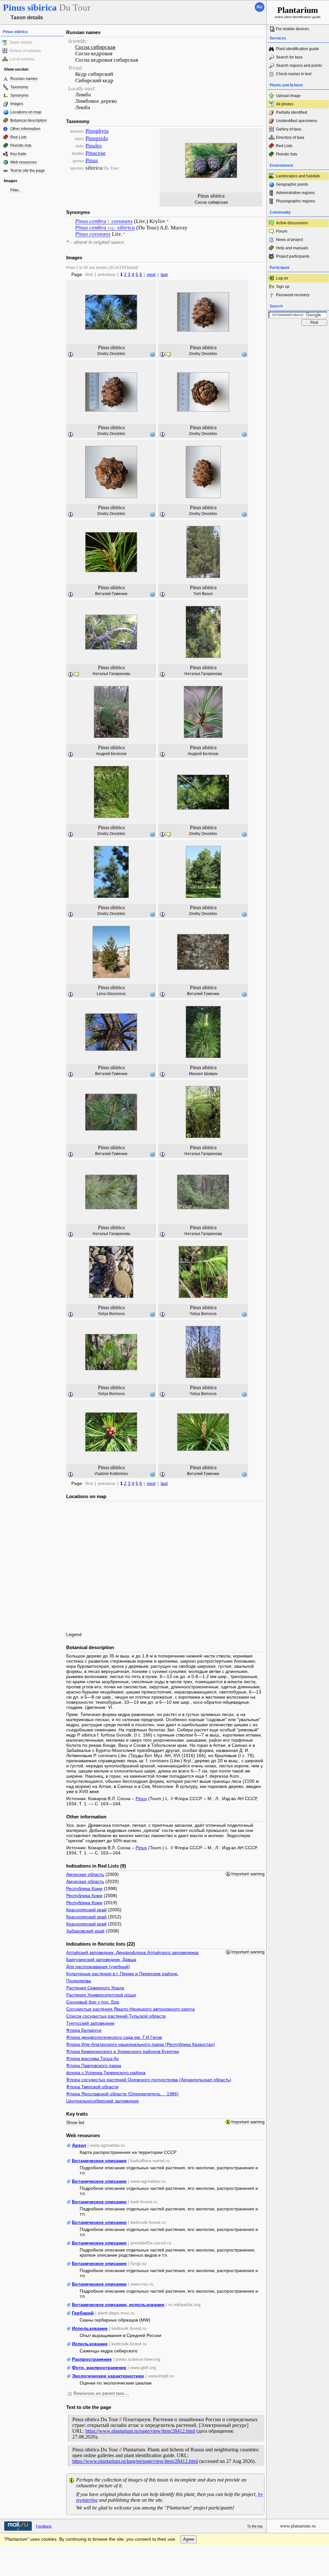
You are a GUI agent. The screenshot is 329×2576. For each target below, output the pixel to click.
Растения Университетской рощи (101, 1995)
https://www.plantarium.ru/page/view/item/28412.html (140, 2431)
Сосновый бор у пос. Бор (93, 2002)
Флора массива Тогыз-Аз (92, 2058)
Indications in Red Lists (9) (96, 1866)
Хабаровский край (85, 1931)
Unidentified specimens (297, 121)
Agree (189, 2539)
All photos (285, 104)
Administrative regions (295, 193)
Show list (75, 2122)
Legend (74, 1634)
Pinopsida (97, 138)
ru (260, 7)
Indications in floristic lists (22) (101, 1944)
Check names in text (294, 74)
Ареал (79, 2145)
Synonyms (19, 95)
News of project (289, 240)
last (164, 274)
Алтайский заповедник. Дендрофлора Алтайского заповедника (132, 1952)
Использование (90, 2328)
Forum (282, 231)
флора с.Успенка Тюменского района (106, 2073)
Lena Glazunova (111, 994)
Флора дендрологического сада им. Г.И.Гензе (114, 2037)
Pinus (92, 160)
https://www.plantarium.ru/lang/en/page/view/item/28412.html (135, 2461)
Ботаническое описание (99, 2161)
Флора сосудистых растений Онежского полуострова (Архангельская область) (149, 2080)
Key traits (18, 154)
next (151, 274)
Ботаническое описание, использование (118, 2305)
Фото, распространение (99, 2367)
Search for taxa (289, 57)
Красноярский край (86, 1910)
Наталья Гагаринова (111, 674)
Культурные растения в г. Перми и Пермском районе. (122, 1974)
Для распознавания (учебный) (98, 1967)
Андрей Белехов (111, 754)
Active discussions (292, 223)
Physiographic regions (296, 201)
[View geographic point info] (152, 354)
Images (17, 104)
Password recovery (293, 295)
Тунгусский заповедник (90, 2023)
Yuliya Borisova (111, 1314)
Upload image (288, 96)
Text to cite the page (28, 171)
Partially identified (292, 112)
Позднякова (79, 1981)
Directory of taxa (290, 138)
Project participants (293, 256)
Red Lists (18, 137)
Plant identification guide (298, 49)
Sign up (283, 287)
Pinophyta (97, 131)
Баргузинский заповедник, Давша (101, 1959)
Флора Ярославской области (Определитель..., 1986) (122, 2094)
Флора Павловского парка (94, 2065)
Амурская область (85, 1874)
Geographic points (292, 184)
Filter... (16, 190)
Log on (282, 278)
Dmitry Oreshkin (111, 354)
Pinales (94, 146)
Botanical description (29, 120)
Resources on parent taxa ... (101, 2394)
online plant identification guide (298, 12)
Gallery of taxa (289, 129)
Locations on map (26, 112)
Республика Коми (84, 1888)
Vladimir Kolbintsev (111, 1474)
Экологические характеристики (108, 2376)
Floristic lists (21, 146)
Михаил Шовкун (203, 1074)
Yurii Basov (203, 594)
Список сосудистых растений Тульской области (116, 2016)
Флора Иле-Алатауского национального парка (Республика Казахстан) (141, 2044)
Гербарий (83, 2313)
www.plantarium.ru (298, 2526)
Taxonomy (19, 87)
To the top (255, 2526)
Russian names (24, 79)
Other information (25, 129)
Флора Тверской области (92, 2087)
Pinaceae (96, 153)
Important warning (248, 1874)
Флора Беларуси (84, 2030)
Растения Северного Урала (95, 1988)
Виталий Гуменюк (111, 594)
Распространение (92, 2359)
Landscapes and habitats (298, 176)
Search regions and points (299, 66)
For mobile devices (293, 29)
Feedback (44, 2526)
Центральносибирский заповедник (102, 2101)
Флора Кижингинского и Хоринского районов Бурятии (123, 2051)
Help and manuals (292, 248)
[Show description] (71, 355)
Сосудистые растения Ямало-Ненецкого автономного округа (130, 2009)
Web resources (23, 162)
